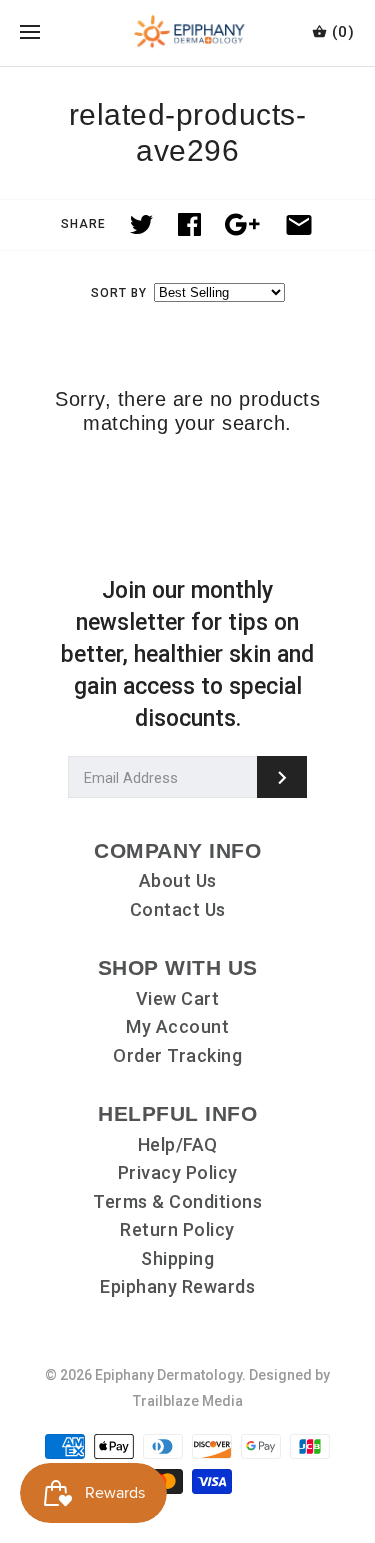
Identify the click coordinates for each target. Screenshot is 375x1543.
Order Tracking (177, 1055)
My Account (177, 1026)
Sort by (119, 293)
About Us (178, 880)
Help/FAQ (178, 1144)
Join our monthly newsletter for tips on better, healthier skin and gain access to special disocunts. (187, 655)
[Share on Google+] (242, 224)
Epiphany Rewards (177, 1286)
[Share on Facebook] (189, 224)
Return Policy (177, 1229)
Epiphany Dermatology (168, 1375)
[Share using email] (299, 225)
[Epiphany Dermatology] (187, 33)
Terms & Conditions (177, 1201)
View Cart (178, 998)
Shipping (177, 1258)
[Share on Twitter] (141, 224)
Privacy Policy (178, 1172)
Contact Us (178, 909)
